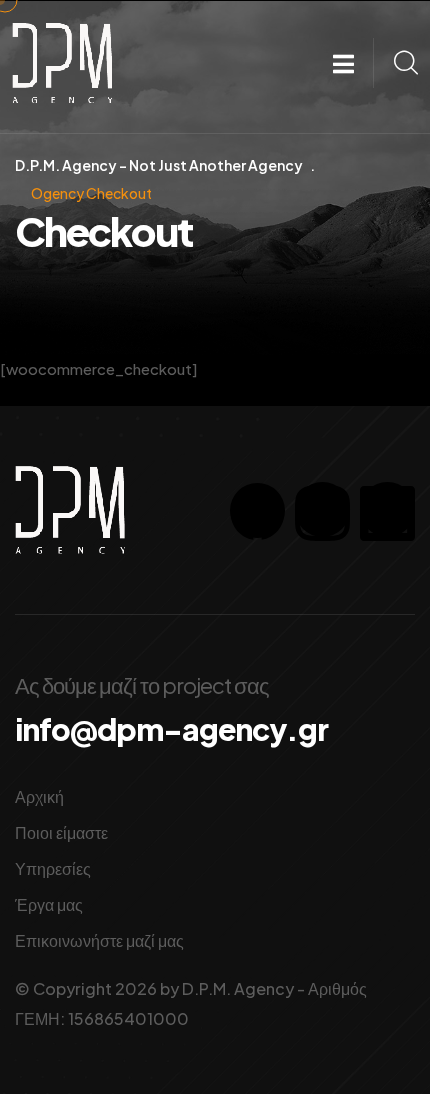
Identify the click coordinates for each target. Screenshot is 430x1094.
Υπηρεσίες (53, 868)
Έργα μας (49, 904)
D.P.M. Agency (238, 988)
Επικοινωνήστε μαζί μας (99, 940)
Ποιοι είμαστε (61, 832)
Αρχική (39, 796)
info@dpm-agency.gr (171, 729)
